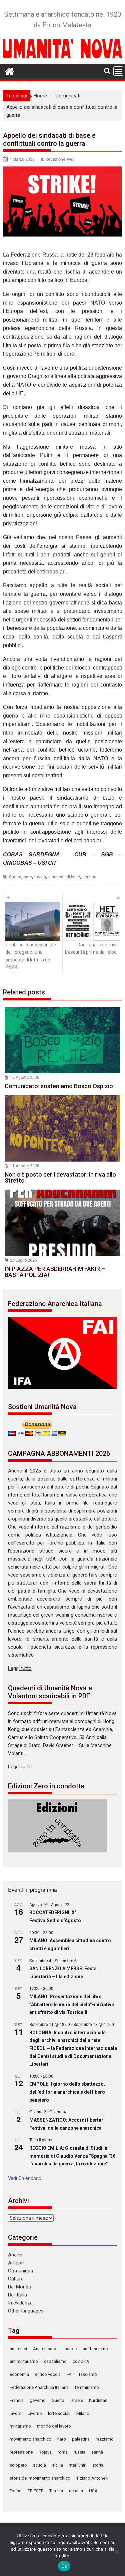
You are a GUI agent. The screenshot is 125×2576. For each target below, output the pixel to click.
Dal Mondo (20, 2287)
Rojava (45, 2452)
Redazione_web (60, 159)
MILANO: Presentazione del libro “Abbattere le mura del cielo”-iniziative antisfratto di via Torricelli (72, 2004)
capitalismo (55, 2361)
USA (93, 2491)
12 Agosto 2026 (25, 1078)
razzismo (105, 2439)
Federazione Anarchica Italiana (39, 2387)
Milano (83, 2413)
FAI (70, 2374)
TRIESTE (35, 2491)
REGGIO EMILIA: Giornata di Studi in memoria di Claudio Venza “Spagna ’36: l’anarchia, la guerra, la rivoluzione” (73, 2156)
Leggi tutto (20, 1668)
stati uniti (78, 2465)
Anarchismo (45, 2349)
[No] (117, 2552)
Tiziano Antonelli (92, 2478)
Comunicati (20, 2271)
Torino (16, 2491)
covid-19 (81, 2361)
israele (77, 2400)
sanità (97, 2452)
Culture (16, 2279)
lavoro (16, 2413)
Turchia (56, 2491)
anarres (69, 2349)
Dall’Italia (17, 2295)
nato (28, 877)
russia (40, 877)
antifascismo (95, 2349)
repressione (21, 2452)
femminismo (87, 2387)
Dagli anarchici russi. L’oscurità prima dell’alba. (92, 948)
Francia (17, 2400)
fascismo (88, 2374)
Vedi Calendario (25, 2178)
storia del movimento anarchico (40, 2478)
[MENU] (118, 71)
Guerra (15, 877)
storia (98, 2465)
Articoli (16, 2263)
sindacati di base (64, 877)
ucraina (89, 877)
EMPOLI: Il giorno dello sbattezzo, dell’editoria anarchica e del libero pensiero (67, 2092)
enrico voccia (48, 2374)
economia (19, 2374)
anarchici (18, 2349)
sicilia (57, 2465)
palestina (81, 2439)
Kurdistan (98, 2400)
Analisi (15, 2255)
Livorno (35, 2413)
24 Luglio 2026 (23, 1260)
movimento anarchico (30, 2439)
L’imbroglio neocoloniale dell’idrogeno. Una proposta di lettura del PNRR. (31, 956)
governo (38, 2400)
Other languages (26, 2311)
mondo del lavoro (54, 2426)
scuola (39, 2465)
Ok (64, 2566)
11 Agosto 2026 (25, 1166)
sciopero (18, 2465)
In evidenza (20, 2303)
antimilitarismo (24, 2361)
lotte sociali (59, 2413)
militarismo (20, 2426)
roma (63, 2452)
